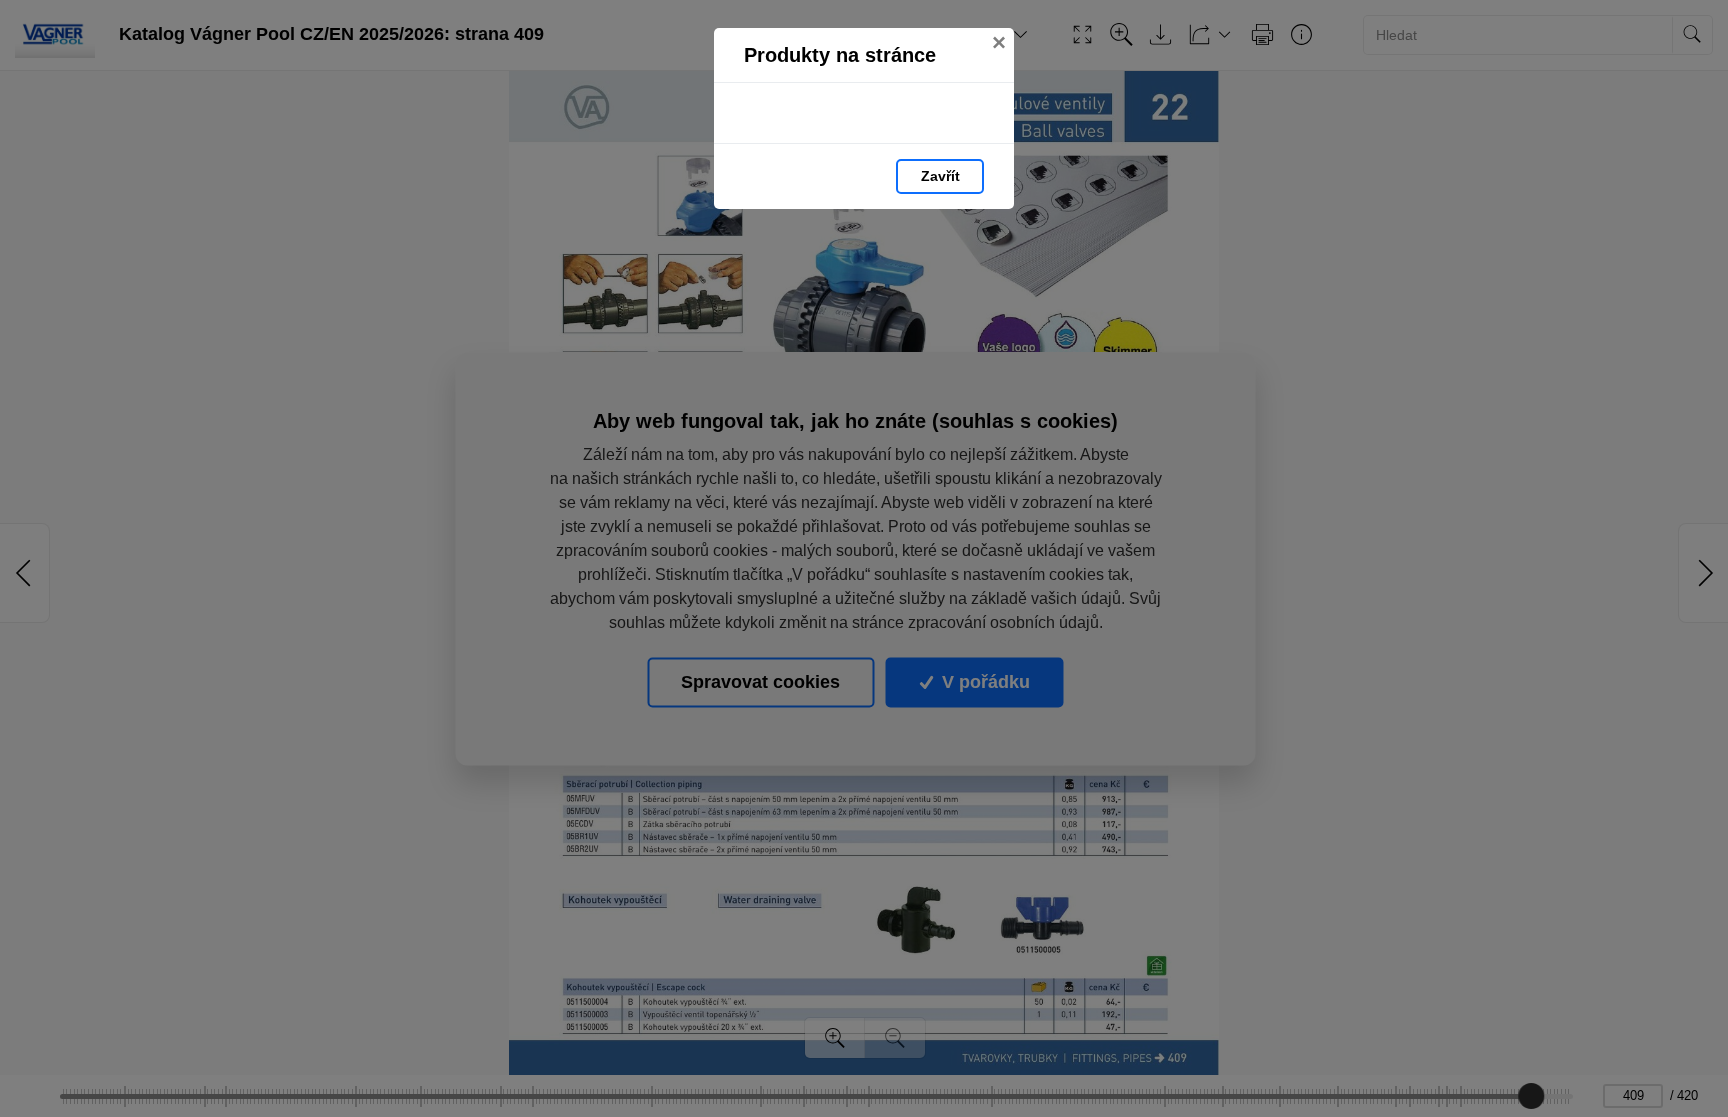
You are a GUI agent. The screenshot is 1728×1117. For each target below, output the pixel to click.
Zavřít (940, 176)
